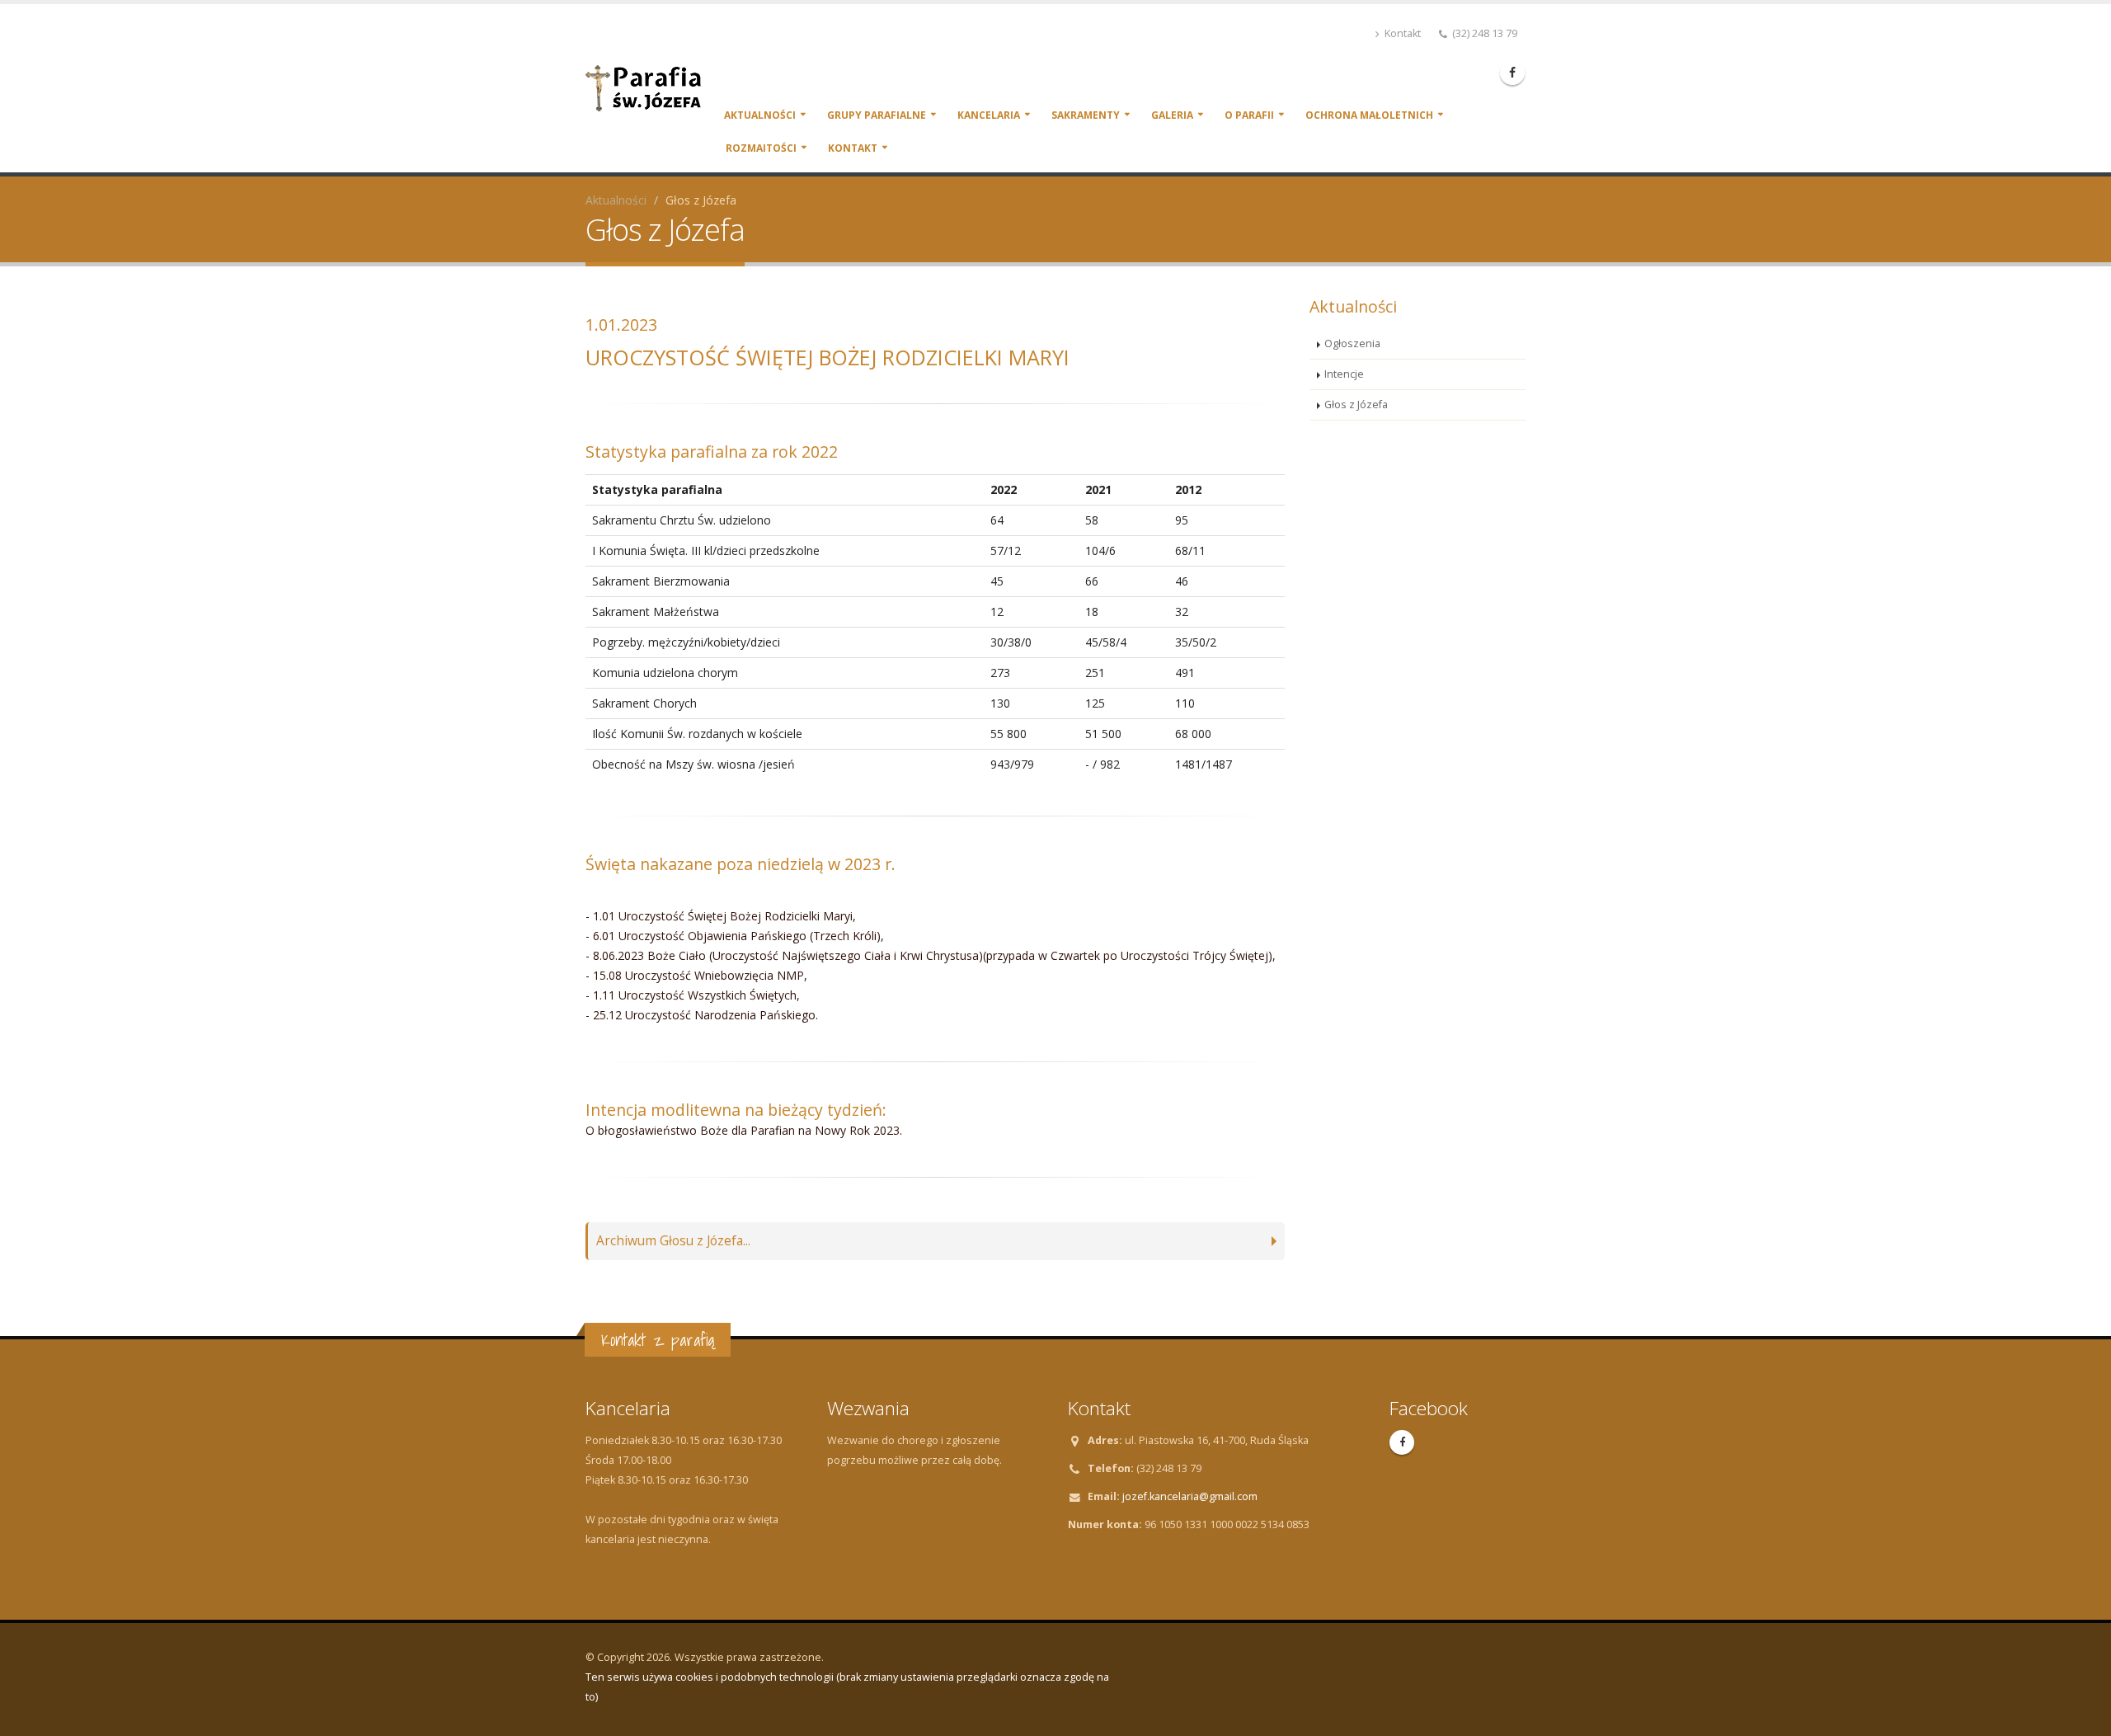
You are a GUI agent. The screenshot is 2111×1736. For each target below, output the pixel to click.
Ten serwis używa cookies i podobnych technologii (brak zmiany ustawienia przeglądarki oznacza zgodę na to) (847, 1687)
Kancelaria (989, 115)
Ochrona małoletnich (1369, 115)
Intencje (1344, 374)
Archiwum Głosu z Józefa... (673, 1241)
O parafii (1249, 115)
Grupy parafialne (877, 115)
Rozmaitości (761, 148)
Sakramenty (1086, 115)
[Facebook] (1512, 73)
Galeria (1172, 115)
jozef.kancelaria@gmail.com (1190, 1496)
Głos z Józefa (1356, 405)
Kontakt (1401, 33)
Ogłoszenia (1352, 343)
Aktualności (760, 115)
